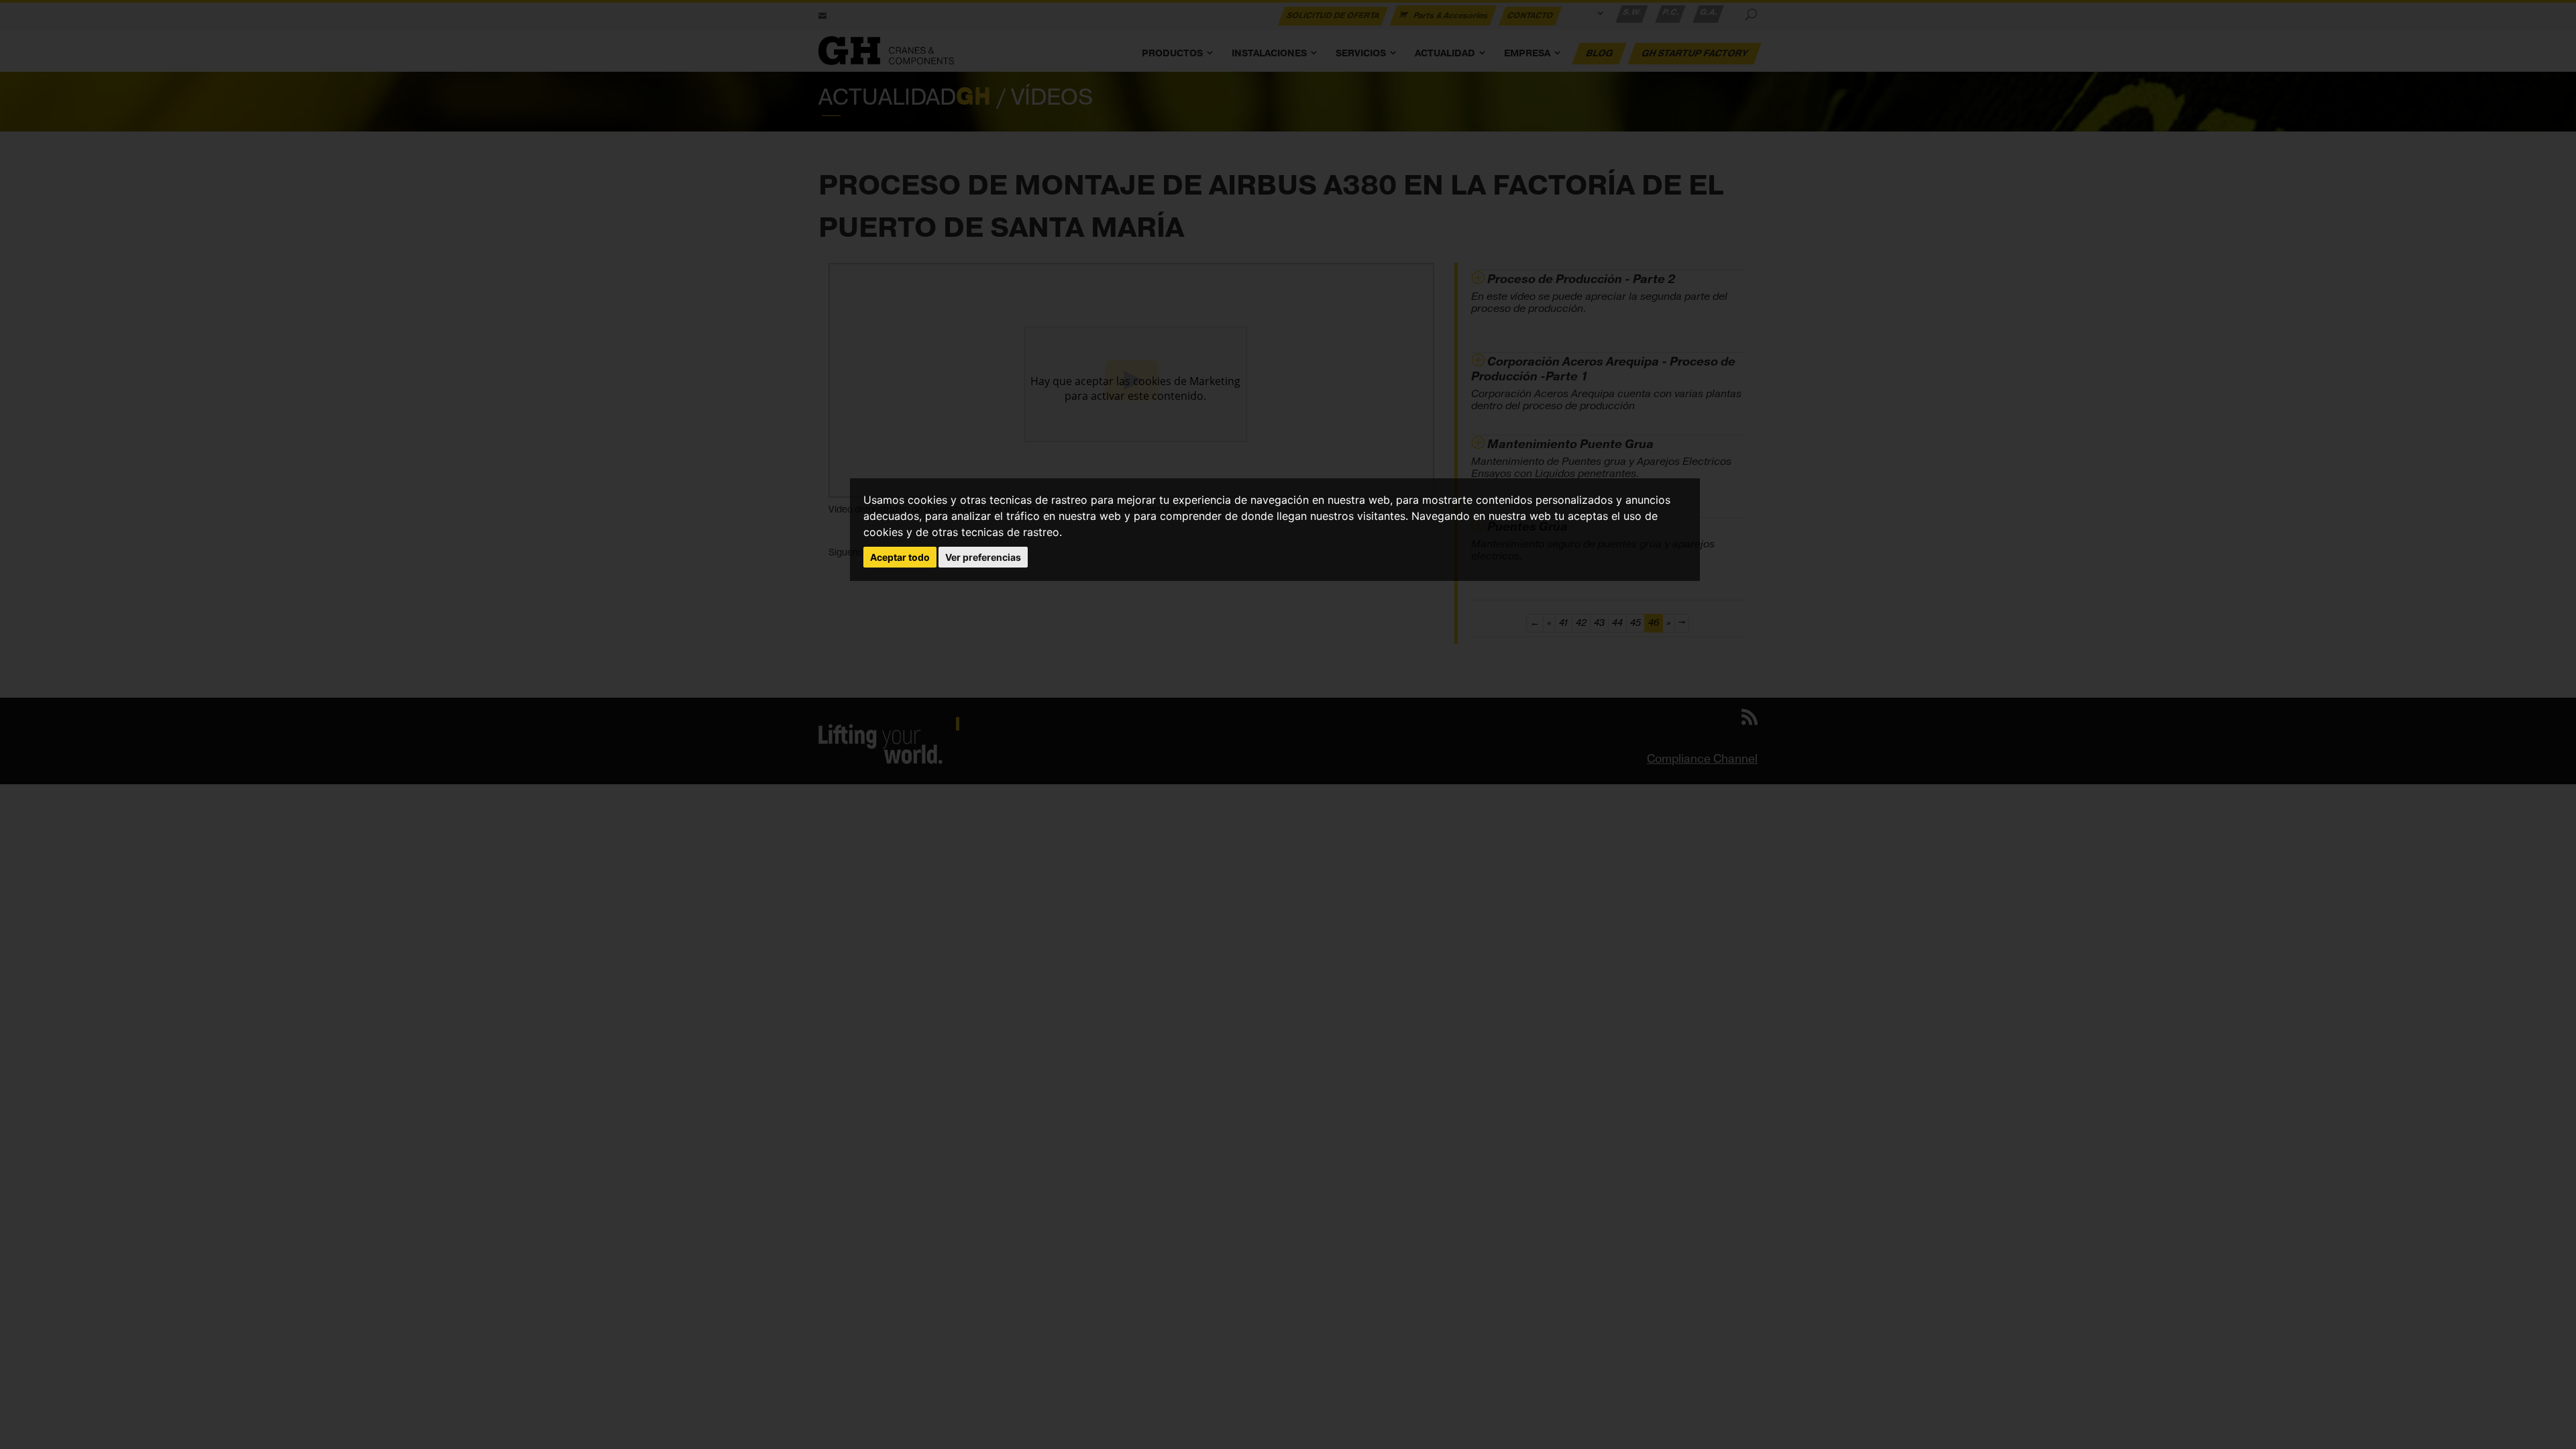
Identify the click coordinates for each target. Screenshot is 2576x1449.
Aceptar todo (900, 557)
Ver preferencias (983, 557)
